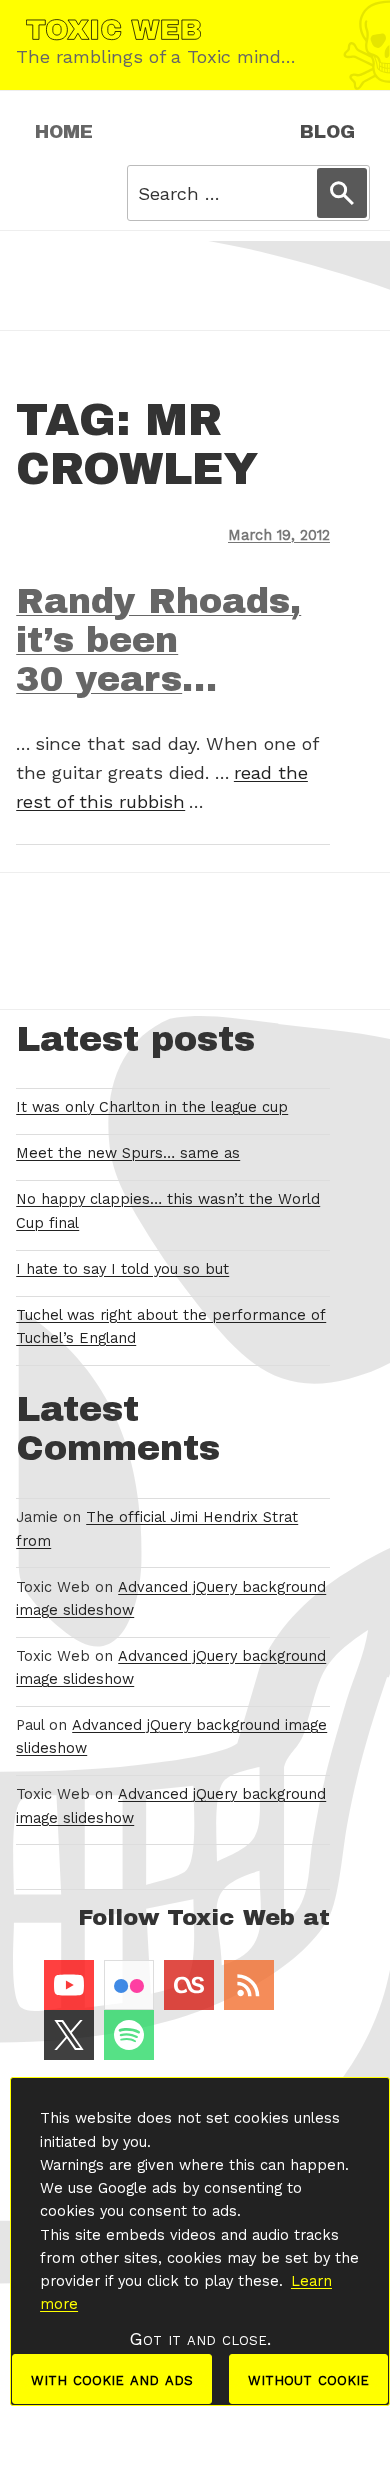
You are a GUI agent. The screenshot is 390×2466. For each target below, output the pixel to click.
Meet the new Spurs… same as (128, 1153)
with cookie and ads (112, 2378)
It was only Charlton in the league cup (152, 1107)
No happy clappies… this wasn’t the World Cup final (168, 1210)
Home (64, 132)
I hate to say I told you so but (122, 1269)
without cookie (308, 2378)
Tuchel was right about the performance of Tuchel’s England (171, 1326)
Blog (327, 132)
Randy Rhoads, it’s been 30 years (158, 640)
